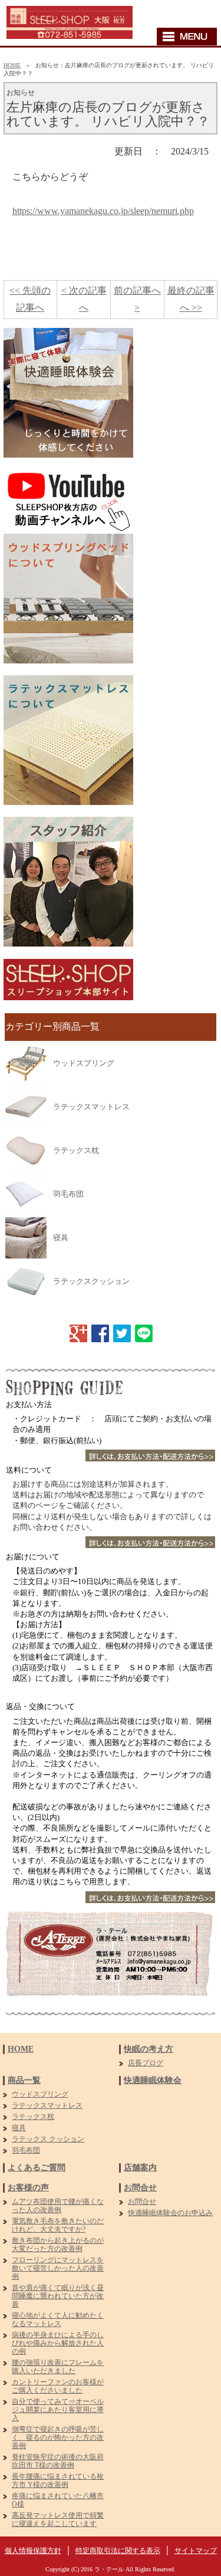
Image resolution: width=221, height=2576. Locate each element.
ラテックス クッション (48, 2139)
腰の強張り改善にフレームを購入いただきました (58, 2367)
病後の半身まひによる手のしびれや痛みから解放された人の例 (58, 2343)
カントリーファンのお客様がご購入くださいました (58, 2386)
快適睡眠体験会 (153, 2080)
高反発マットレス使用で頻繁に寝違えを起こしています (58, 2519)
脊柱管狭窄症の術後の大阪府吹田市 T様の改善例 (58, 2461)
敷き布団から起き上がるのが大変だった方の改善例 (58, 2245)
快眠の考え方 (149, 2049)
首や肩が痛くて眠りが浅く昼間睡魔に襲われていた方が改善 (58, 2296)
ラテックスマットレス (91, 1107)
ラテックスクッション (91, 1281)
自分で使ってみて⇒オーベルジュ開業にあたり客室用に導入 (58, 2410)
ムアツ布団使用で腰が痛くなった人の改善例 (58, 2206)
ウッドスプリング (84, 1063)
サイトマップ (196, 2551)
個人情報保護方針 (33, 2551)
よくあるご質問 (37, 2168)
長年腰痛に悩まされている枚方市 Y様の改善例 (58, 2480)
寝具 (61, 1238)
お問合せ (140, 2188)
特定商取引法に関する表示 (118, 2551)
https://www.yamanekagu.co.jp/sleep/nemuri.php (103, 211)
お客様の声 (28, 2188)
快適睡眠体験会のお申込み (170, 2213)
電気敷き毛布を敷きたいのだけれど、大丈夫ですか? (58, 2225)
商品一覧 (24, 2080)
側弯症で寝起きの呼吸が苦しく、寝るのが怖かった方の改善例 (58, 2437)
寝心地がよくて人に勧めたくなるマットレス (58, 2319)
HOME (12, 65)
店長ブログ (146, 2063)
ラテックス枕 (76, 1150)
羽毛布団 (68, 1194)
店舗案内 (140, 2168)
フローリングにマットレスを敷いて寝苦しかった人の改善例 (58, 2268)
